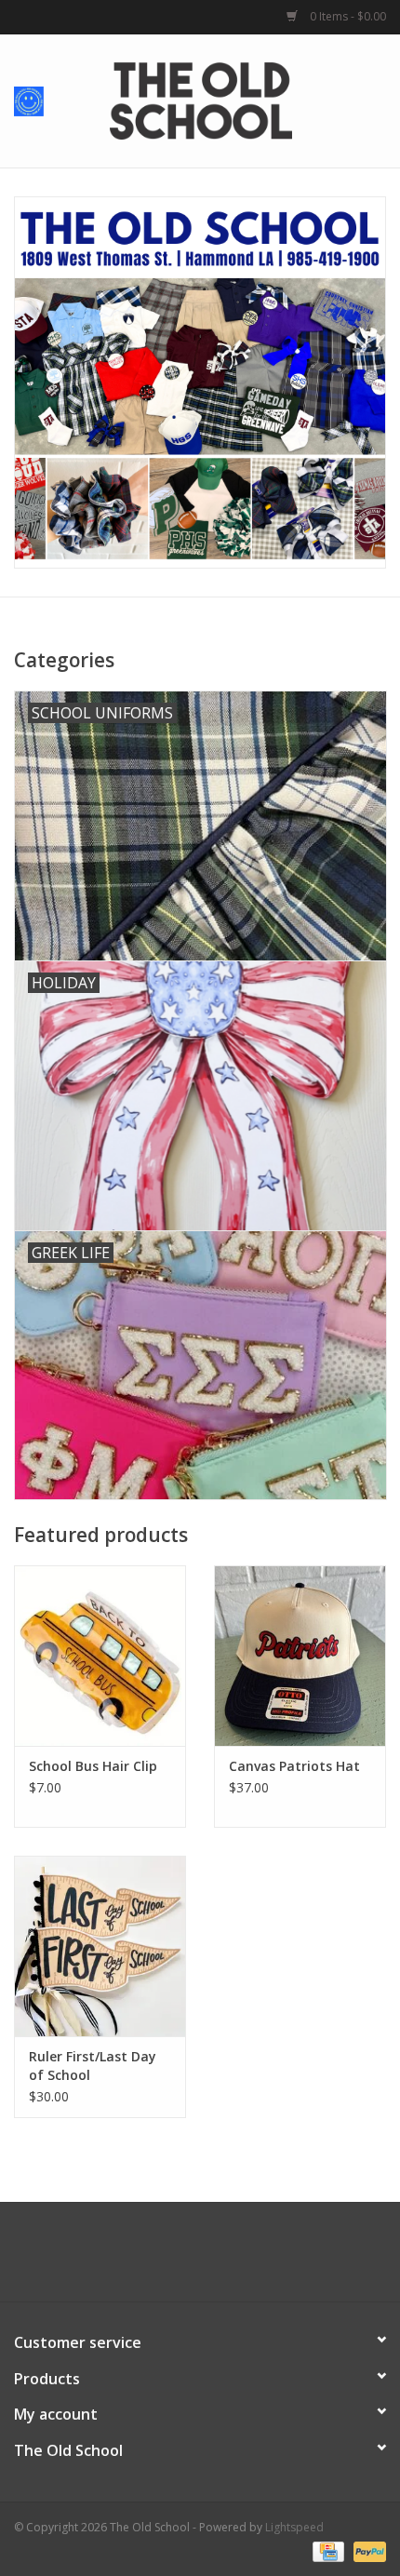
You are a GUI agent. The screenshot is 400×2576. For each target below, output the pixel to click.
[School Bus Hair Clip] (100, 1656)
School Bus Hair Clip (93, 1766)
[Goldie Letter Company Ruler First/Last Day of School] (100, 1946)
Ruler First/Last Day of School (93, 2066)
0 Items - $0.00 (347, 16)
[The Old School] (229, 99)
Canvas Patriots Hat (294, 1766)
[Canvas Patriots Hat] (300, 1656)
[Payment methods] (327, 2550)
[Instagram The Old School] (233, 2259)
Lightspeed (294, 2527)
